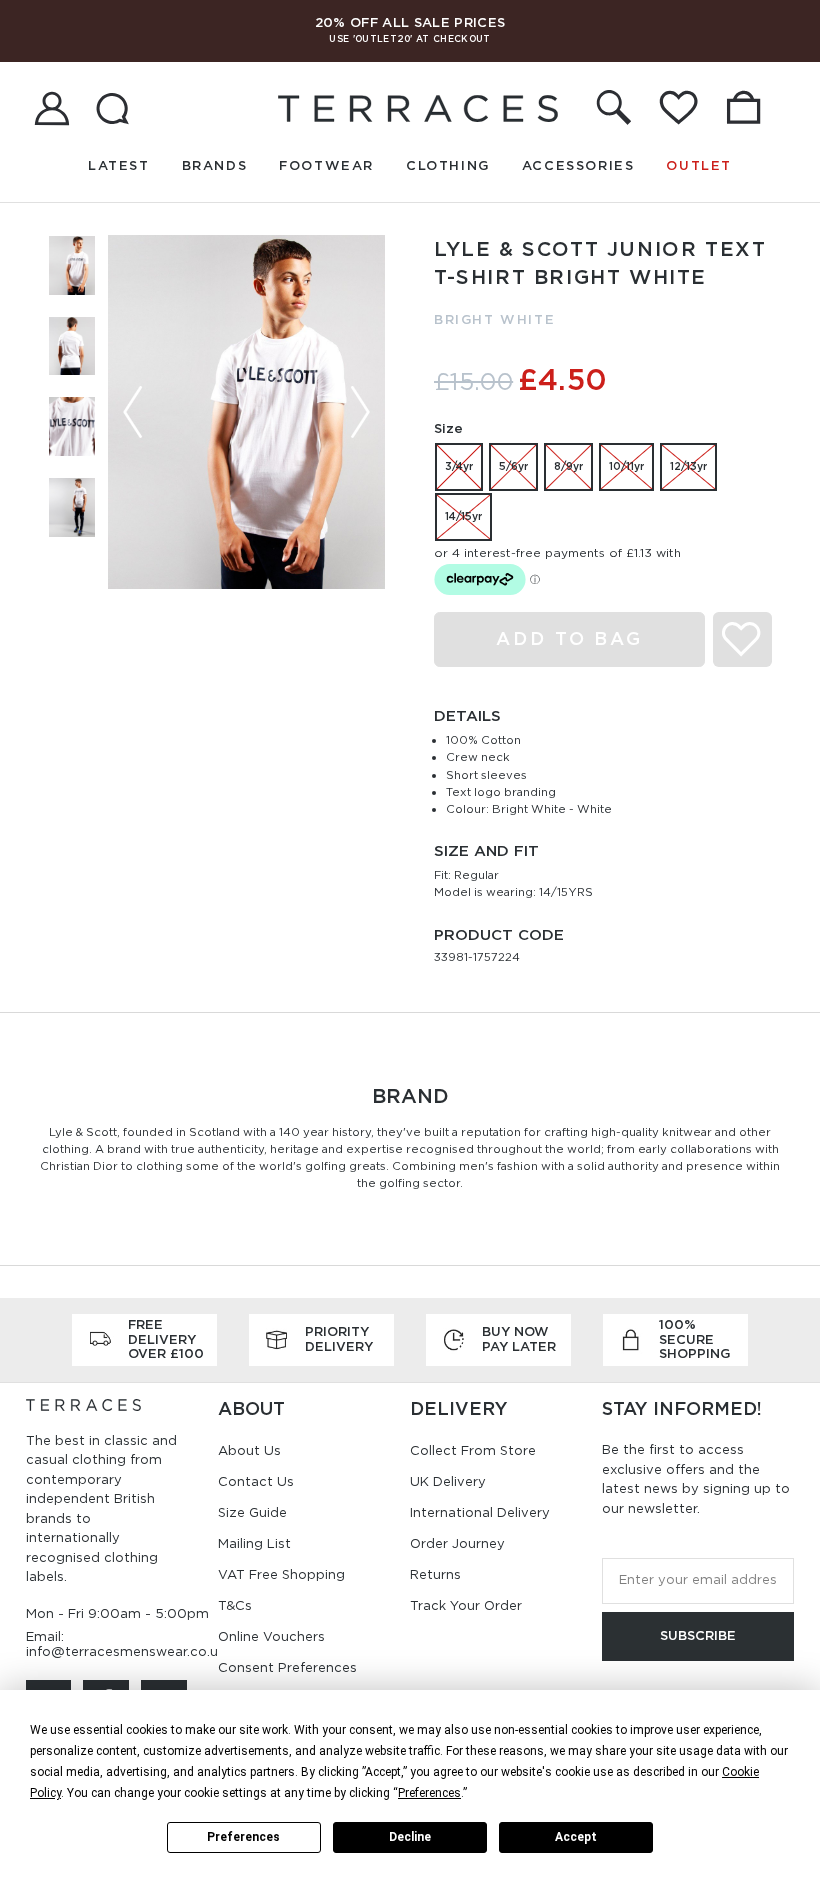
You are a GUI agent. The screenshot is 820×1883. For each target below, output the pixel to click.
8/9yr (568, 466)
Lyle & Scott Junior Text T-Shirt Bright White (600, 282)
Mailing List (254, 1543)
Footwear (326, 165)
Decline (410, 1837)
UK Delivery (448, 1481)
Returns (435, 1574)
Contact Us (256, 1481)
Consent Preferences (287, 1667)
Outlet (699, 165)
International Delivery (480, 1512)
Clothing (448, 165)
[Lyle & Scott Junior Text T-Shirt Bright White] (246, 411)
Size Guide (252, 1512)
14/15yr (463, 516)
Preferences (243, 1837)
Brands (215, 165)
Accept (576, 1837)
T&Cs (235, 1605)
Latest (119, 165)
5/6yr (513, 466)
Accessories (578, 165)
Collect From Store (473, 1450)
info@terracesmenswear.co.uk (125, 1651)
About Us (249, 1450)
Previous (133, 412)
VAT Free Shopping (281, 1574)
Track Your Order (466, 1605)
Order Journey (457, 1543)
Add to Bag (569, 638)
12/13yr (688, 466)
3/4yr (459, 466)
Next (360, 412)
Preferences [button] (429, 1793)
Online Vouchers (271, 1636)
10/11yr (626, 466)
